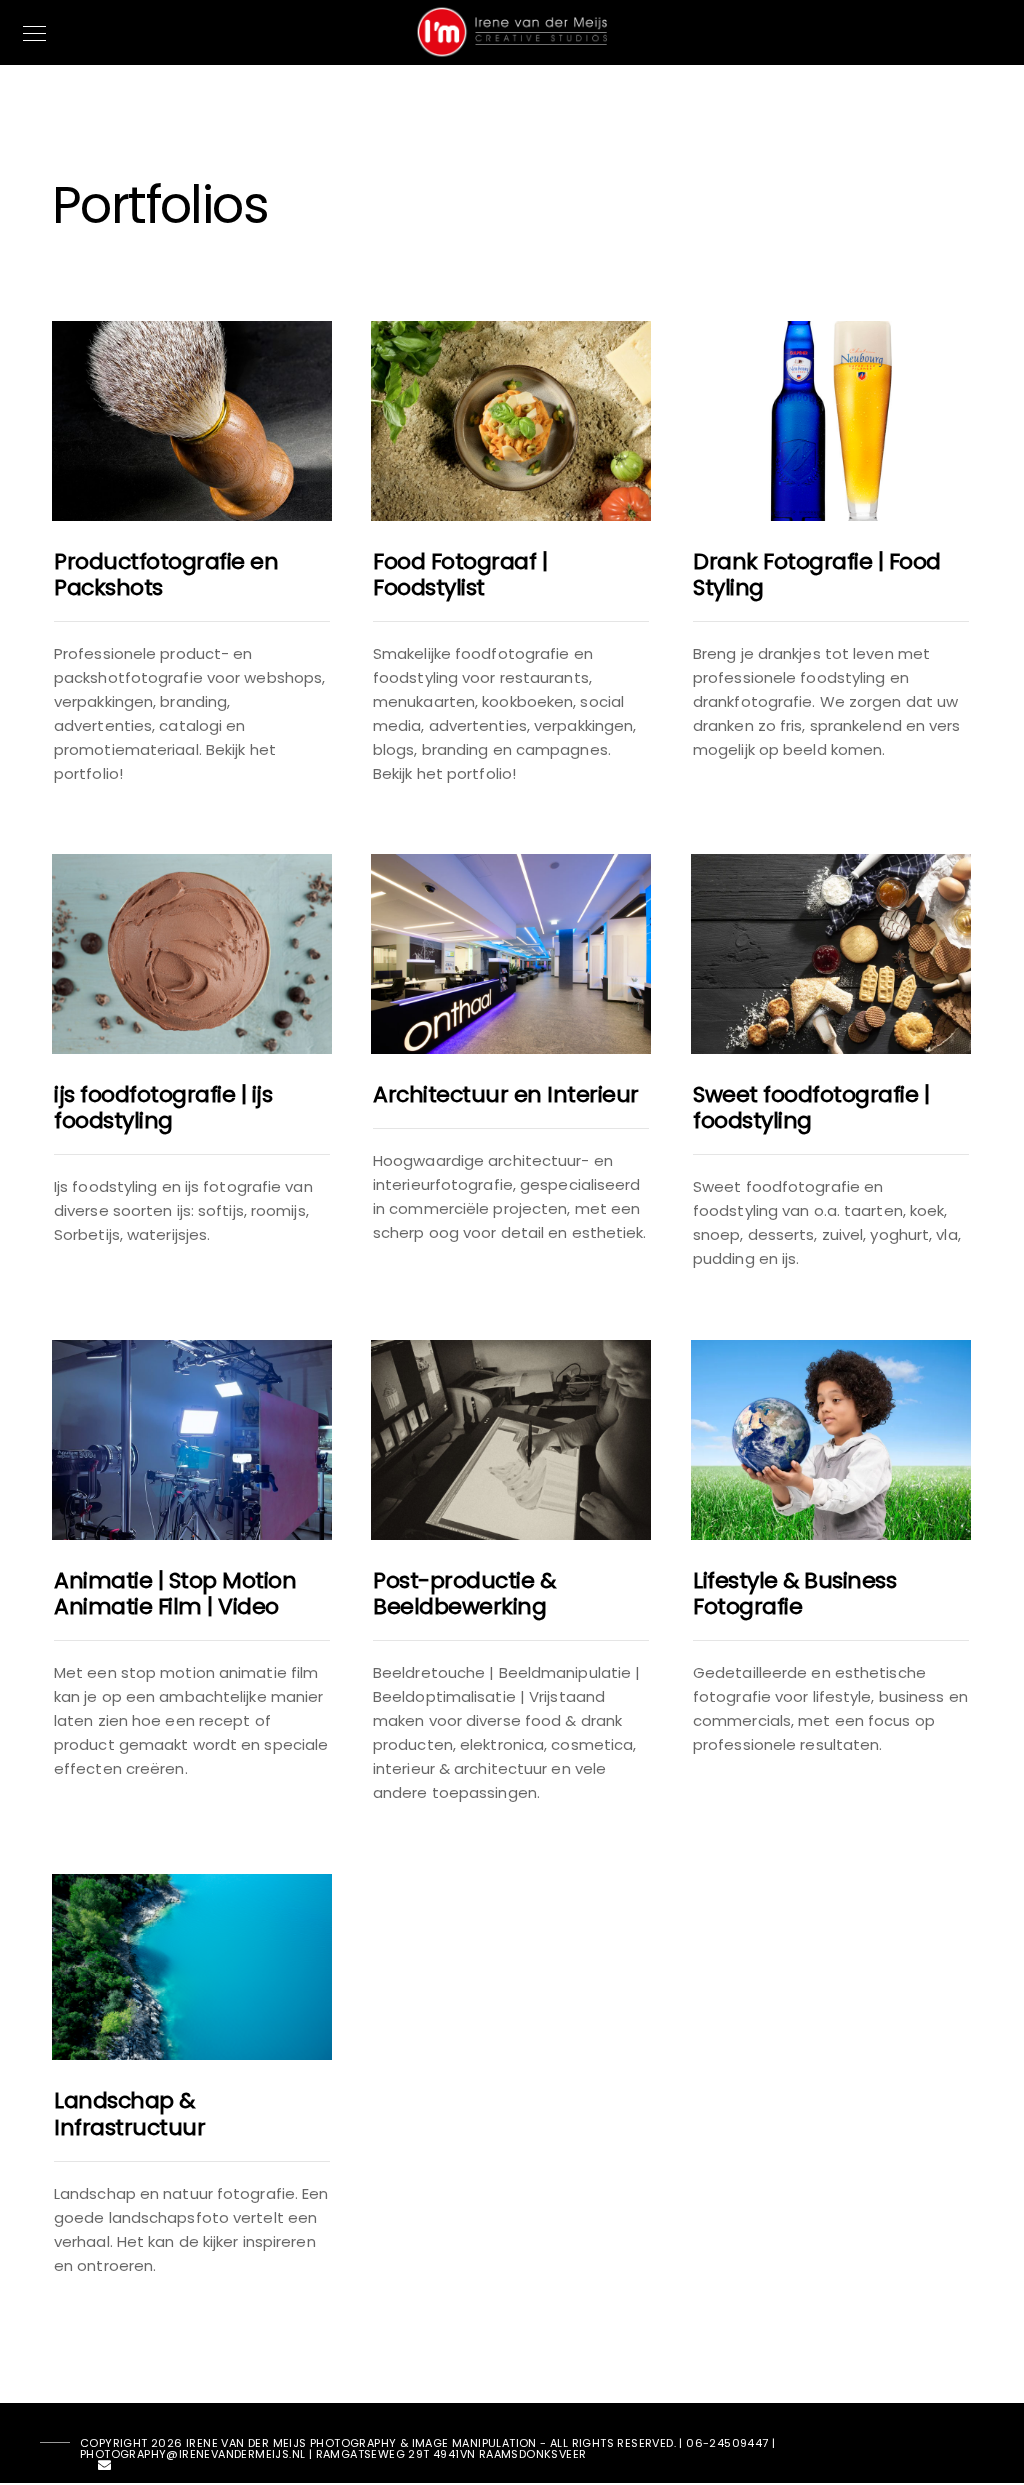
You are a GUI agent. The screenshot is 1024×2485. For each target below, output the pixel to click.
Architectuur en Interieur (506, 1094)
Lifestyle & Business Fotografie (794, 1593)
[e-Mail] (105, 2469)
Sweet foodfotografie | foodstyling (811, 1107)
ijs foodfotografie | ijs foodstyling (163, 1107)
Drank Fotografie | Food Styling (817, 574)
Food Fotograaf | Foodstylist (460, 574)
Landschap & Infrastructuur (129, 2113)
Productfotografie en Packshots (166, 574)
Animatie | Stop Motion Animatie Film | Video (175, 1593)
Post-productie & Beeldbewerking (464, 1593)
